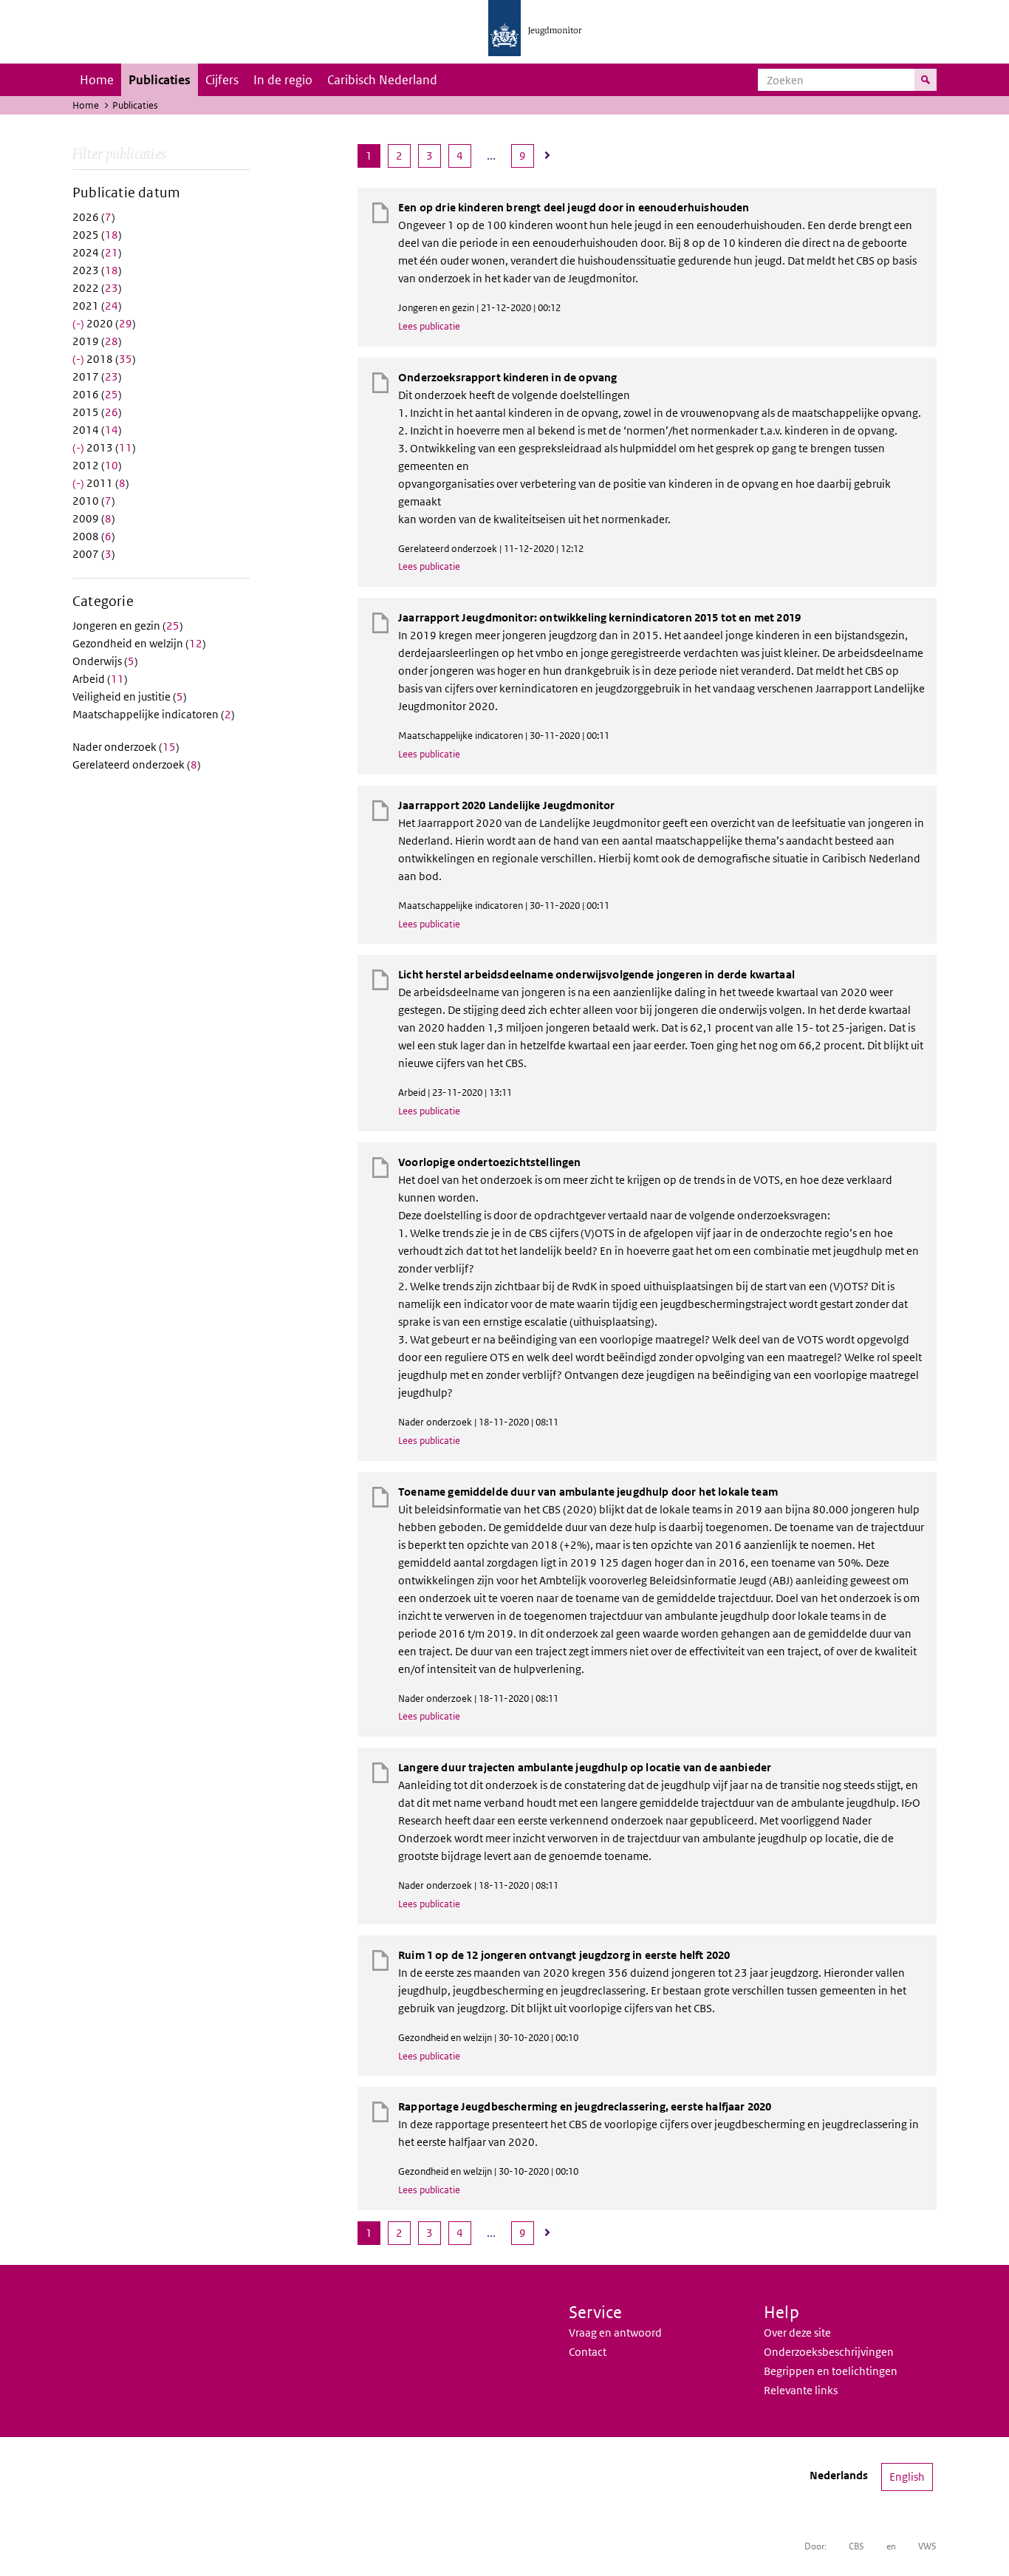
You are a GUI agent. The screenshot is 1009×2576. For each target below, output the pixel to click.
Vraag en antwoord (615, 2333)
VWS (927, 2546)
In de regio (283, 80)
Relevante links (801, 2390)
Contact (588, 2352)
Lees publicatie (429, 326)
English (907, 2477)
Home (97, 80)
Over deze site (797, 2333)
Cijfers (222, 80)
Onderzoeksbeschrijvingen (829, 2352)
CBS (856, 2546)
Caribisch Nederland (382, 80)
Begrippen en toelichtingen (831, 2371)
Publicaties (160, 80)
